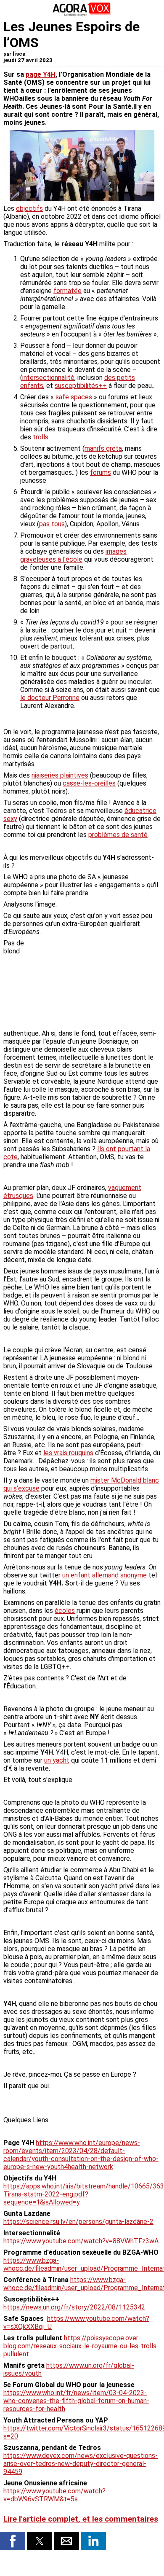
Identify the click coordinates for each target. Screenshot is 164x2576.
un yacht (57, 1760)
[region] (98, 983)
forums (101, 472)
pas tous (52, 524)
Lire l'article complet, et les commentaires (81, 2519)
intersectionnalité (48, 378)
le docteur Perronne (50, 698)
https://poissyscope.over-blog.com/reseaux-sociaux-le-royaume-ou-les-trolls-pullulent (81, 2346)
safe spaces (74, 397)
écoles (65, 1611)
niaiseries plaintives (60, 775)
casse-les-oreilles (89, 783)
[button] (13, 2541)
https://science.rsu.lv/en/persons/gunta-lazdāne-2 (78, 2222)
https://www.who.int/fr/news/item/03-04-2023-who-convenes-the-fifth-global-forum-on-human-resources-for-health (76, 2401)
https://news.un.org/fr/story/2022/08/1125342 (74, 2307)
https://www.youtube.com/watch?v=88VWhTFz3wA (81, 2241)
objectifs (29, 209)
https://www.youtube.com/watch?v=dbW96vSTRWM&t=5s (54, 2495)
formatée (67, 291)
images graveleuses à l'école (73, 555)
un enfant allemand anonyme (104, 1575)
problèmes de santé (118, 835)
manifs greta (103, 448)
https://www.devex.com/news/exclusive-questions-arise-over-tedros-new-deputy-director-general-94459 (81, 2464)
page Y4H (41, 74)
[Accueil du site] (82, 15)
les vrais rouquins (68, 1453)
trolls (41, 437)
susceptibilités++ (81, 386)
